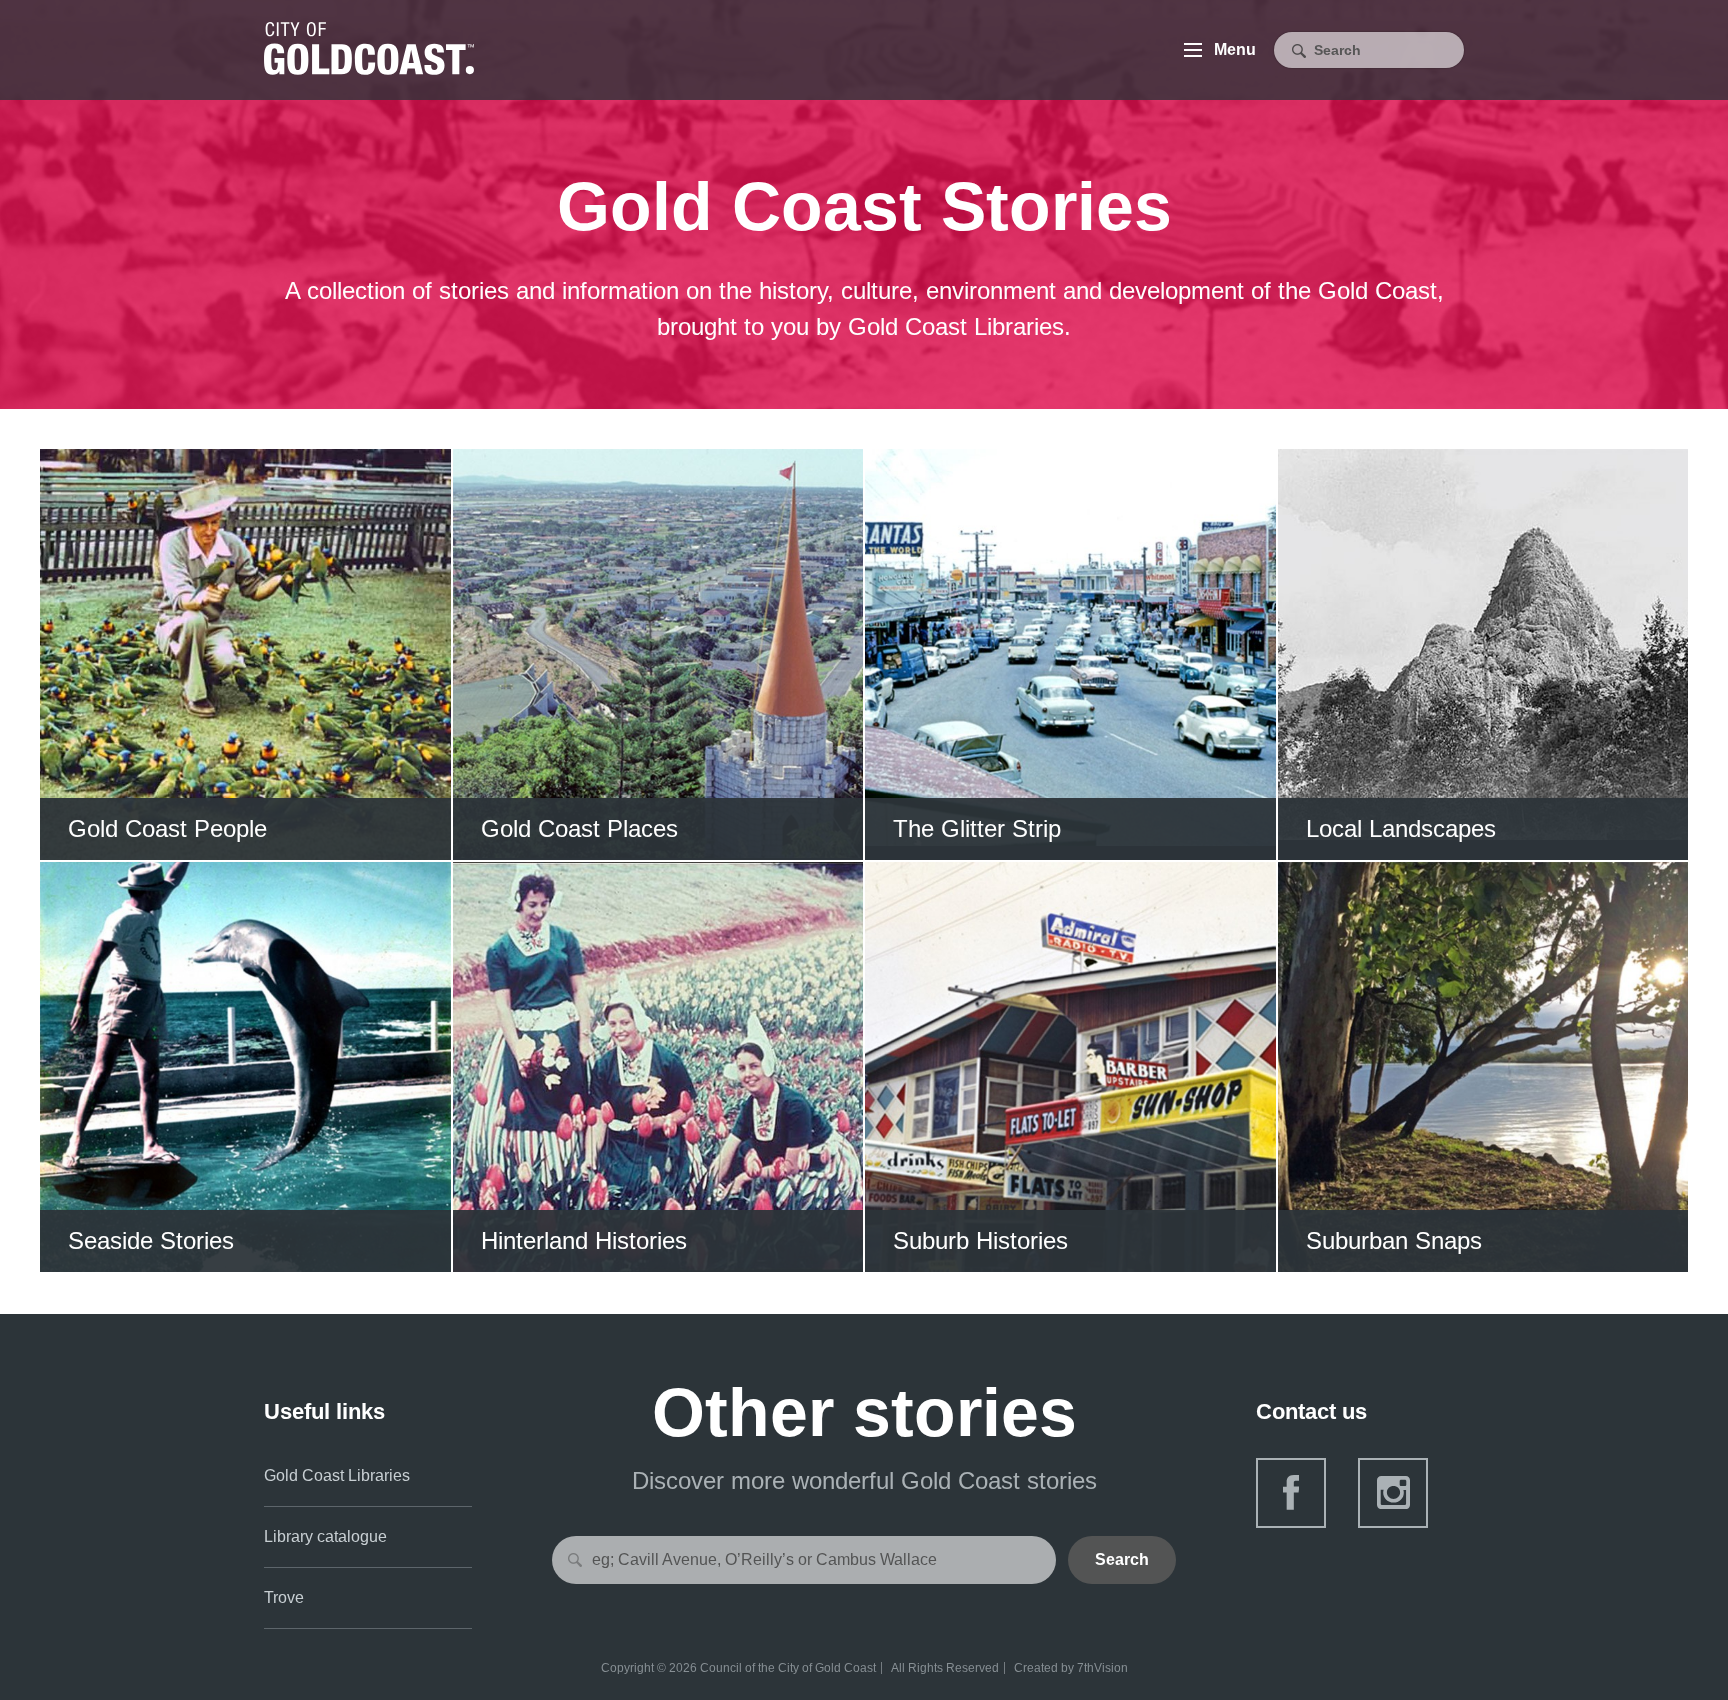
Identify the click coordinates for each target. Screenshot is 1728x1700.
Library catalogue (325, 1536)
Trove (284, 1597)
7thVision (1102, 1668)
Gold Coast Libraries (337, 1475)
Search (1122, 1559)
